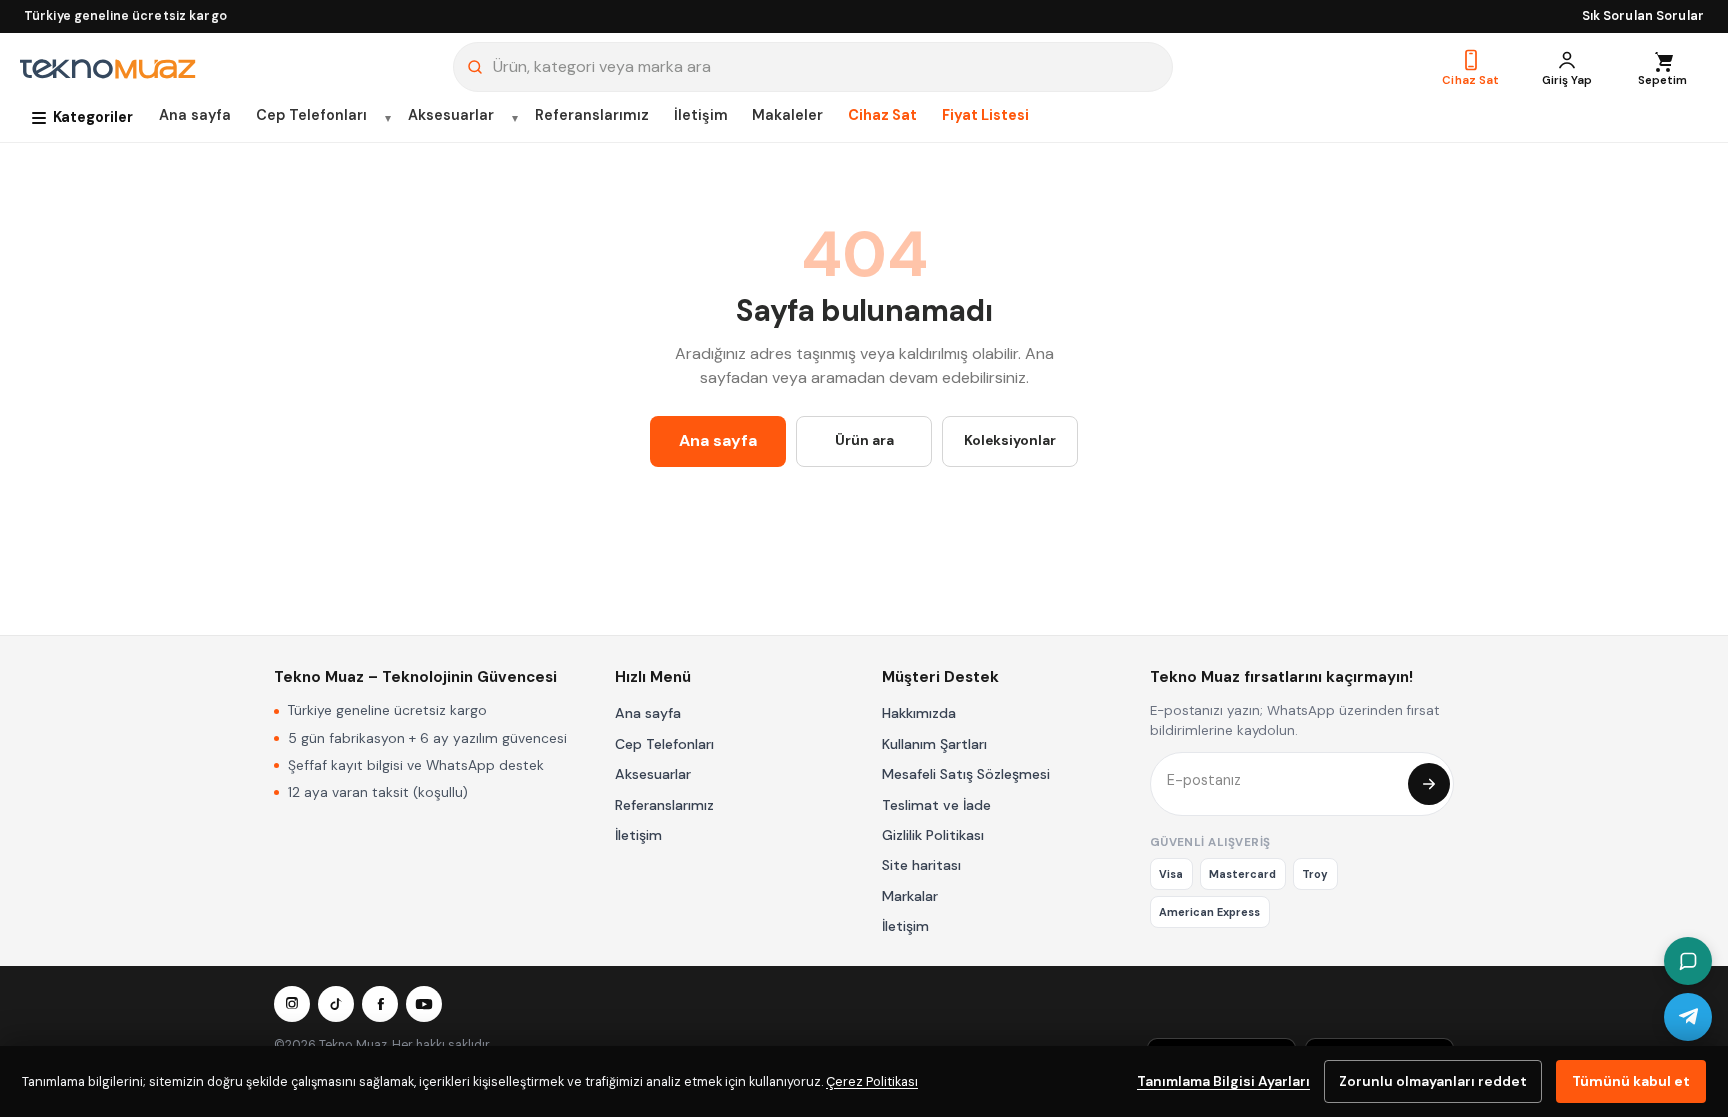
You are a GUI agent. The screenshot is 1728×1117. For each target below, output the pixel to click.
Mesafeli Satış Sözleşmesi (966, 774)
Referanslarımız (592, 115)
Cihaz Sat (882, 115)
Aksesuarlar (451, 115)
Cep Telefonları (311, 115)
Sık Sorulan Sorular (1643, 16)
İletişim (701, 115)
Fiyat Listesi (985, 115)
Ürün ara (864, 440)
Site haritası (921, 865)
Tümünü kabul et (1631, 1081)
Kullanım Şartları (934, 744)
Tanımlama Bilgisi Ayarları (1223, 1081)
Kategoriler (93, 117)
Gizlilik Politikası (933, 835)
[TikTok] (336, 1004)
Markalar (910, 896)
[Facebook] (380, 1004)
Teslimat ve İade (936, 805)
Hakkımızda (919, 713)
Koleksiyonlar (1010, 440)
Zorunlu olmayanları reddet (1433, 1081)
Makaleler (787, 115)
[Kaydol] (1429, 784)
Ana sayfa (195, 115)
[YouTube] (424, 1004)
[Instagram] (292, 1004)
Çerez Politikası (872, 1081)
